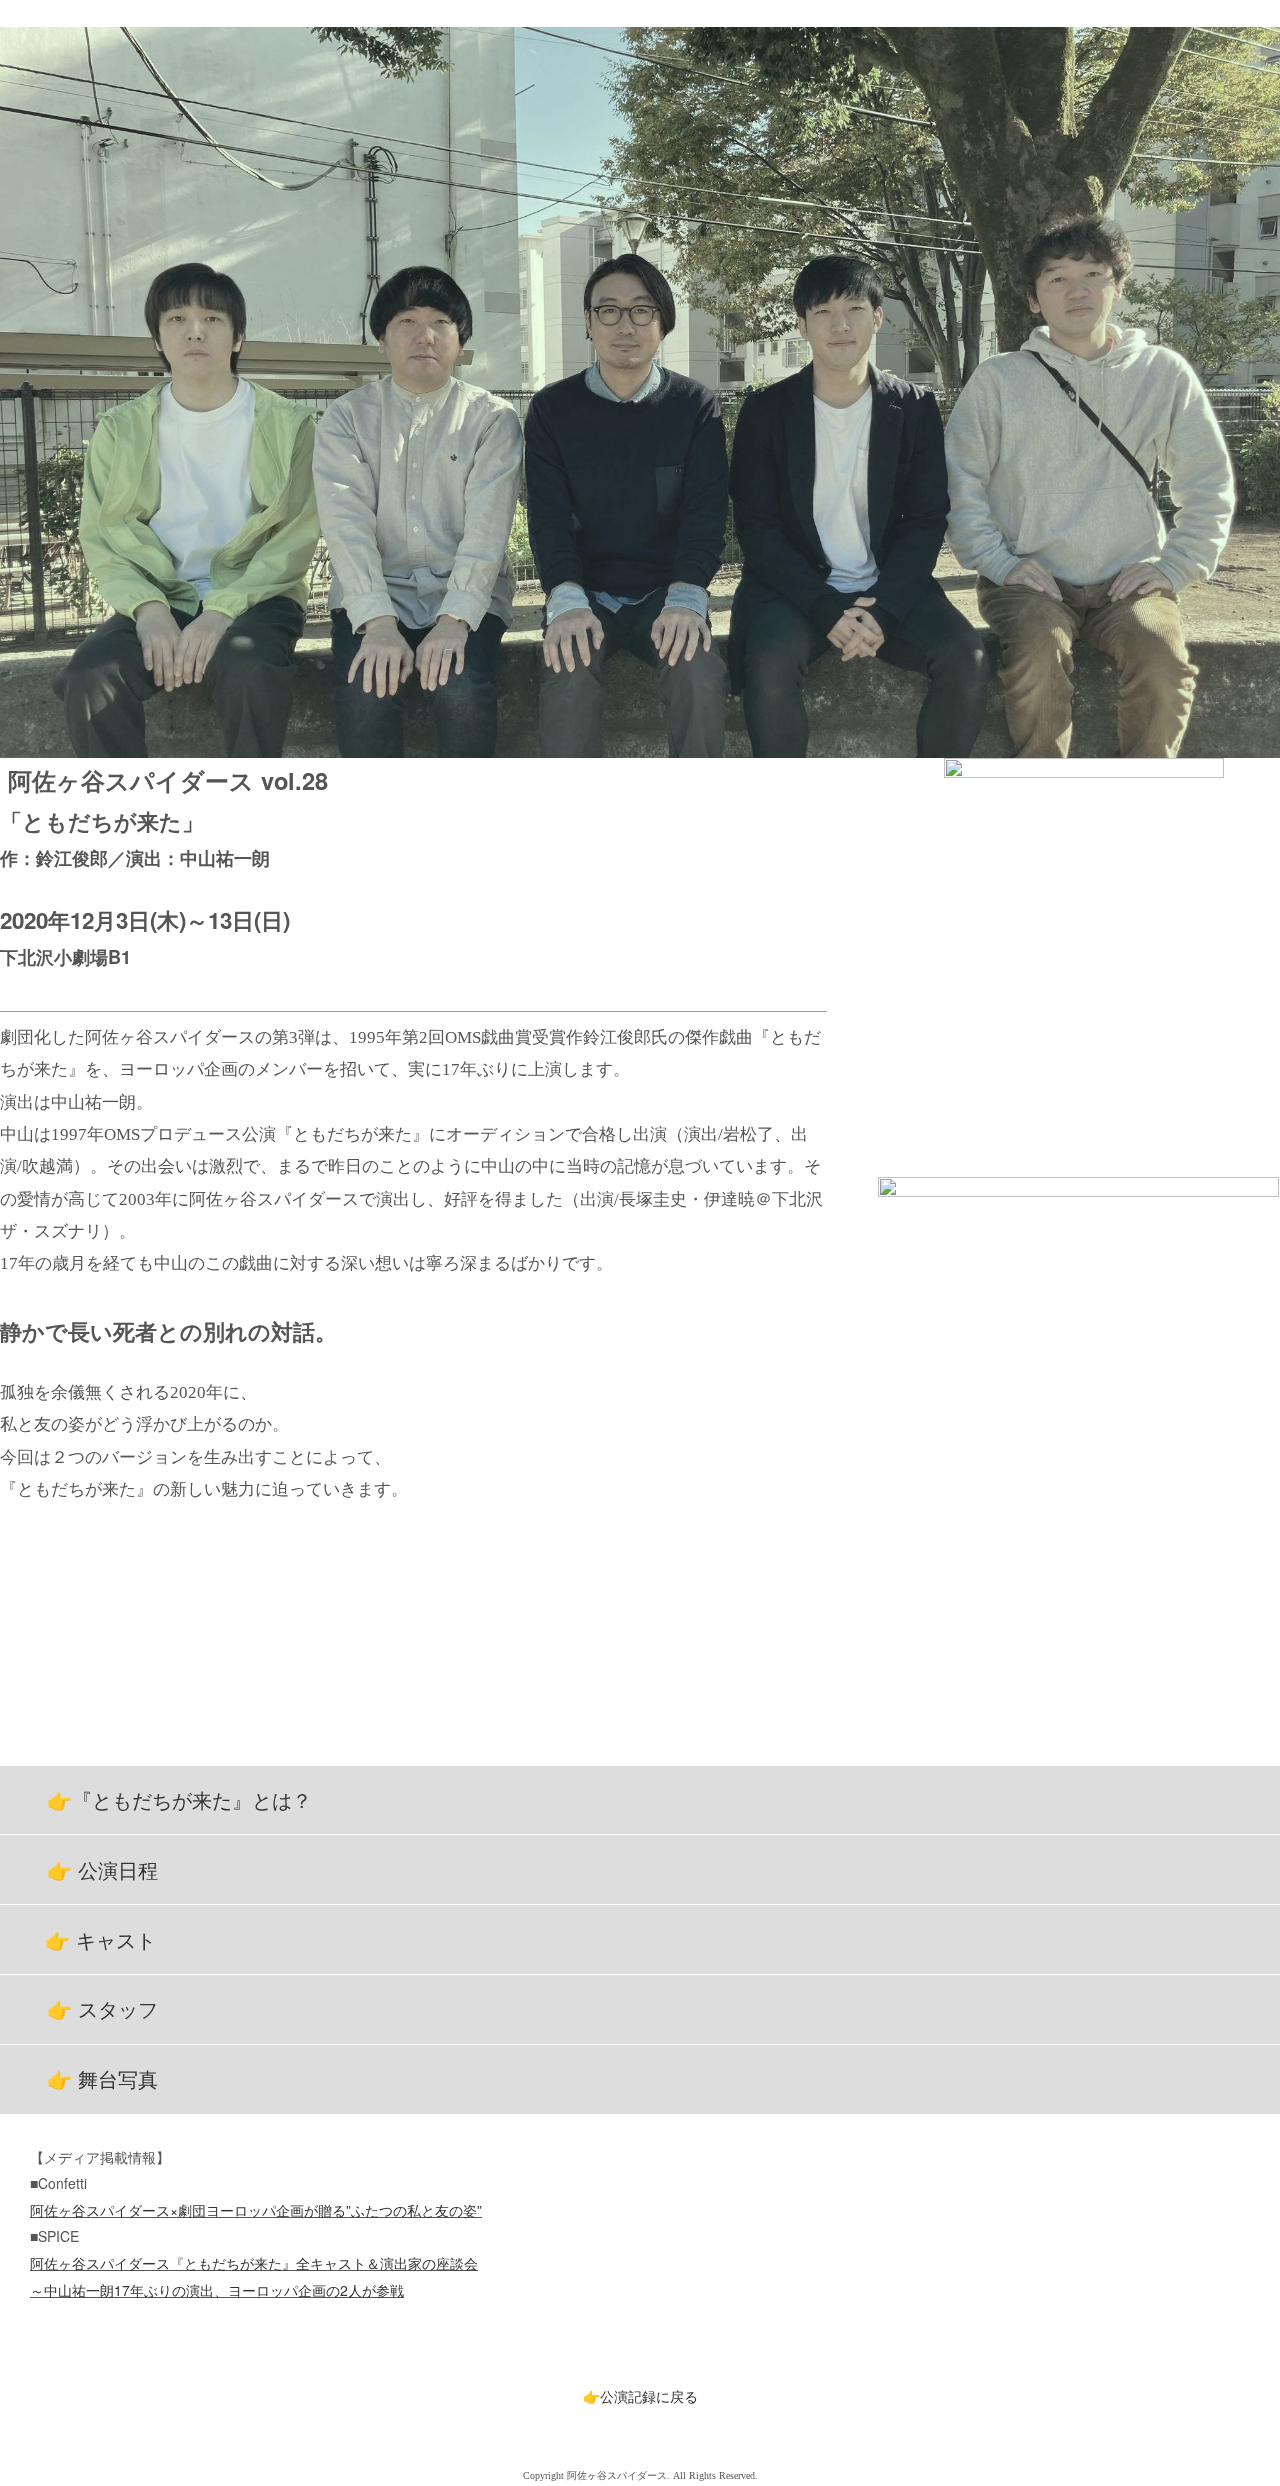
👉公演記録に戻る (640, 2396)
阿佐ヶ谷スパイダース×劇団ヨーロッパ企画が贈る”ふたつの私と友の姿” (256, 2210)
